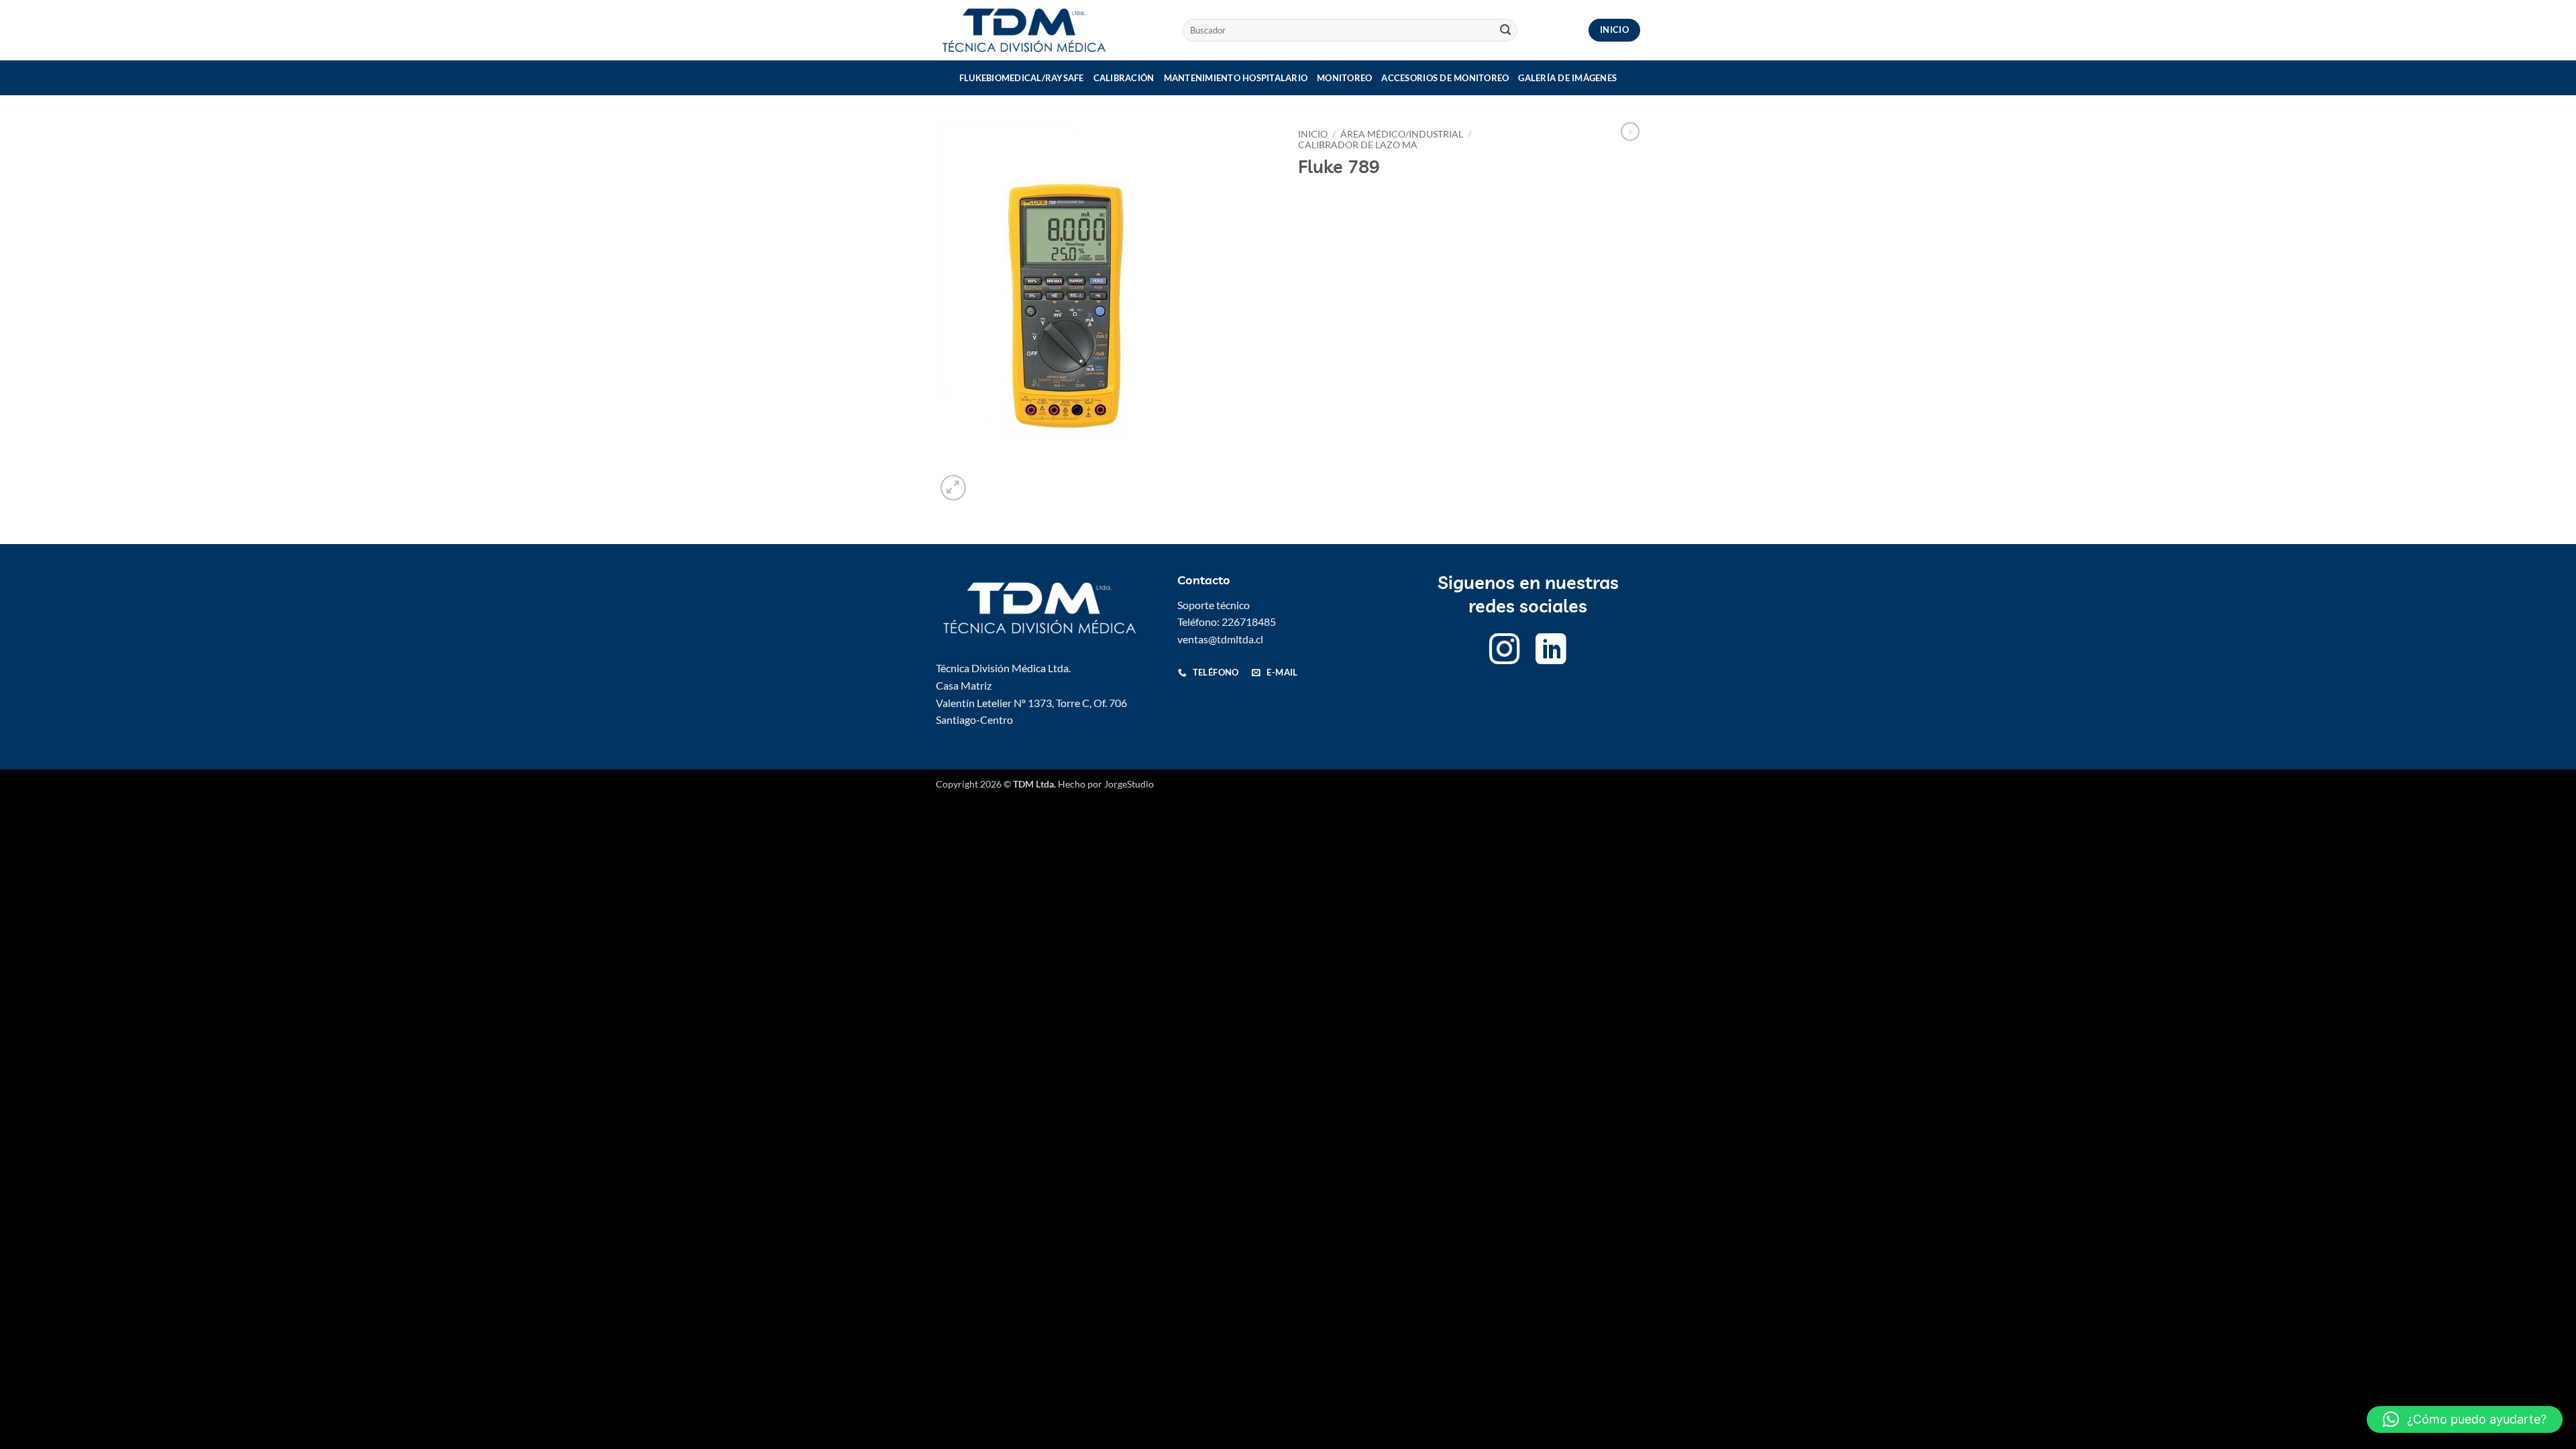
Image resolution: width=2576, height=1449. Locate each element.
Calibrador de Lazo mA (1358, 145)
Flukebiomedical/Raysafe (1022, 78)
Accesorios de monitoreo (1445, 78)
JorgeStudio (1129, 784)
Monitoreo (1344, 78)
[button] (954, 488)
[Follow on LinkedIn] (1551, 652)
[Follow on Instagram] (1505, 652)
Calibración (1124, 78)
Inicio (1313, 134)
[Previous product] (1630, 131)
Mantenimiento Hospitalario (1236, 78)
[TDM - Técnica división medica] (1049, 30)
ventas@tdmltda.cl (1220, 639)
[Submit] (1505, 30)
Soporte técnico (1214, 605)
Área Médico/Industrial (1402, 134)
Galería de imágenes (1567, 78)
